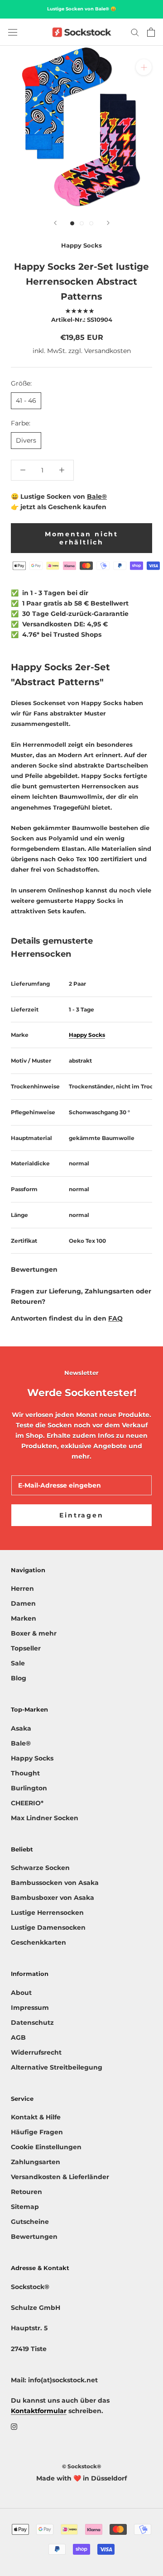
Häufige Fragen (37, 2132)
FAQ (115, 1318)
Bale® (97, 496)
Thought (25, 1773)
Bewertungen (34, 2237)
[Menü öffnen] (13, 32)
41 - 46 (26, 401)
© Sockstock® (81, 2466)
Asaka (21, 1728)
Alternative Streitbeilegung (57, 2067)
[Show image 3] (91, 223)
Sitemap (25, 2207)
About (21, 1993)
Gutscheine (30, 2222)
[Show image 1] (72, 223)
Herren (22, 1589)
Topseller (26, 1648)
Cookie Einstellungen (46, 2147)
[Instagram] (14, 2426)
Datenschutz (32, 2023)
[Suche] (135, 32)
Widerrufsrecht (36, 2052)
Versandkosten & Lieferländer (60, 2177)
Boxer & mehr (34, 1633)
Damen (23, 1603)
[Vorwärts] (108, 223)
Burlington (29, 1788)
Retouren (26, 2192)
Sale (18, 1663)
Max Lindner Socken (45, 1818)
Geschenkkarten (38, 1942)
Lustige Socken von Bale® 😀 (81, 9)
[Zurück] (55, 223)
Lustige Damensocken (48, 1927)
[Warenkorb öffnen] (151, 32)
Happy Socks (81, 245)
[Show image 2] (82, 223)
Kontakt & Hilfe (36, 2117)
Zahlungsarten (36, 2162)
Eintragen (81, 1515)
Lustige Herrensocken (47, 1913)
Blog (19, 1678)
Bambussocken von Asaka (55, 1883)
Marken (24, 1618)
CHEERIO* (27, 1803)
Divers (26, 440)
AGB (18, 2037)
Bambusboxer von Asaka (53, 1898)
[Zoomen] (144, 67)
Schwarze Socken (40, 1868)
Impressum (30, 2008)
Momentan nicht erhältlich (81, 538)
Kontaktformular (39, 2411)
